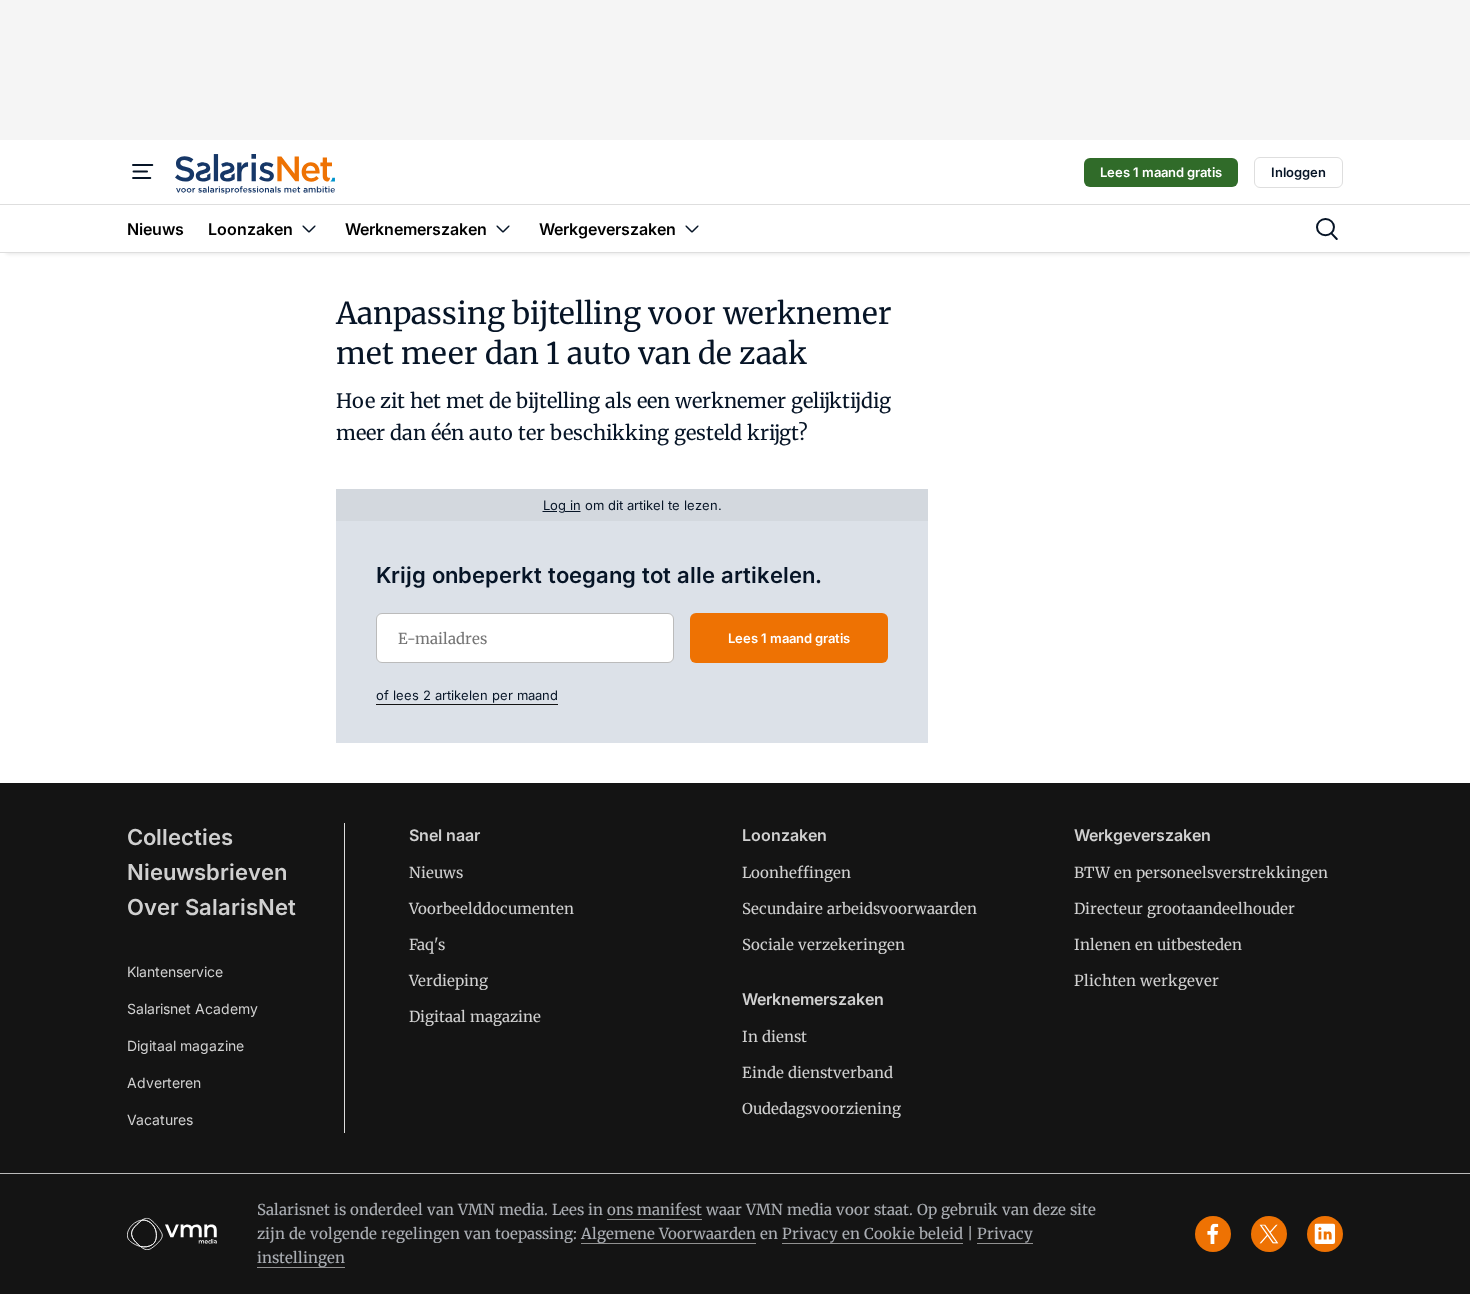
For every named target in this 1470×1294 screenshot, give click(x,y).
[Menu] (143, 172)
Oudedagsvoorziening (821, 1108)
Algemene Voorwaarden (668, 1233)
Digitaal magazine (185, 1045)
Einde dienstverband (817, 1072)
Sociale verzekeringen (823, 944)
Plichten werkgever (1146, 980)
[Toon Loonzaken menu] (309, 228)
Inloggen (1298, 172)
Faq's (427, 944)
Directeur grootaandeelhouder (1184, 908)
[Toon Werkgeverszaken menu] (692, 228)
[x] (1269, 1234)
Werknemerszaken (813, 999)
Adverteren (164, 1082)
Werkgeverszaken (1142, 835)
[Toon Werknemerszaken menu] (503, 228)
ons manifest (654, 1209)
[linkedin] (1325, 1234)
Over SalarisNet (211, 907)
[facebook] (1213, 1234)
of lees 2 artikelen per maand (467, 695)
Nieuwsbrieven (207, 872)
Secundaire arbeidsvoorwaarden (859, 908)
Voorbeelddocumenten (491, 908)
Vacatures (160, 1119)
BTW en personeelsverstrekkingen (1201, 872)
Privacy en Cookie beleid (872, 1233)
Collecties (180, 837)
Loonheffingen (796, 872)
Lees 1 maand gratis (1161, 172)
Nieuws (436, 872)
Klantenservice (175, 971)
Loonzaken (784, 835)
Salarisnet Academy (192, 1008)
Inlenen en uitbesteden (1158, 944)
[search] (1327, 229)
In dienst (774, 1036)
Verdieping (448, 980)
